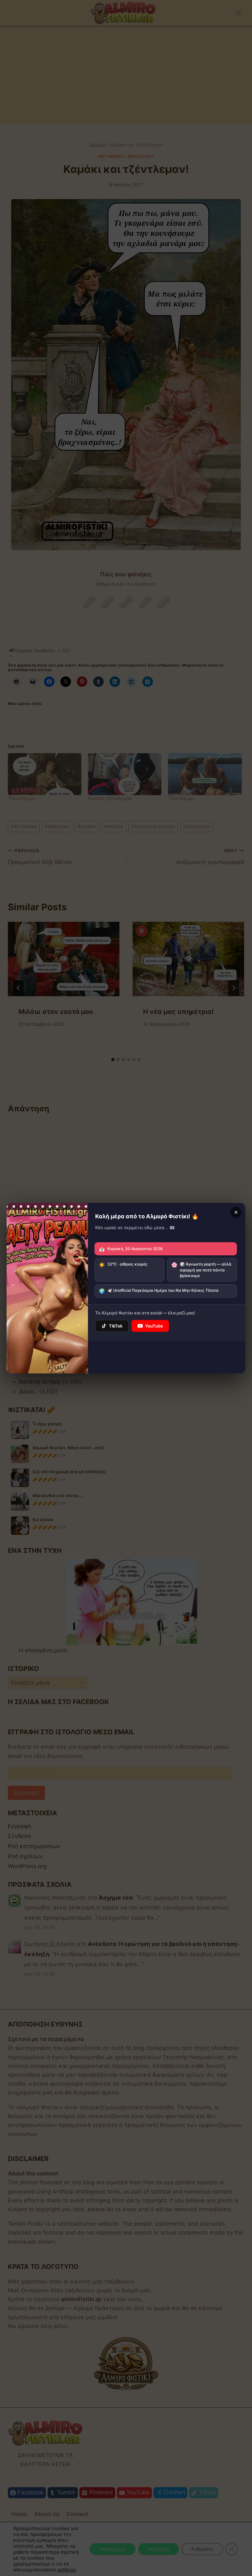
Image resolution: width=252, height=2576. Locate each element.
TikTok (116, 1326)
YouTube (154, 1326)
